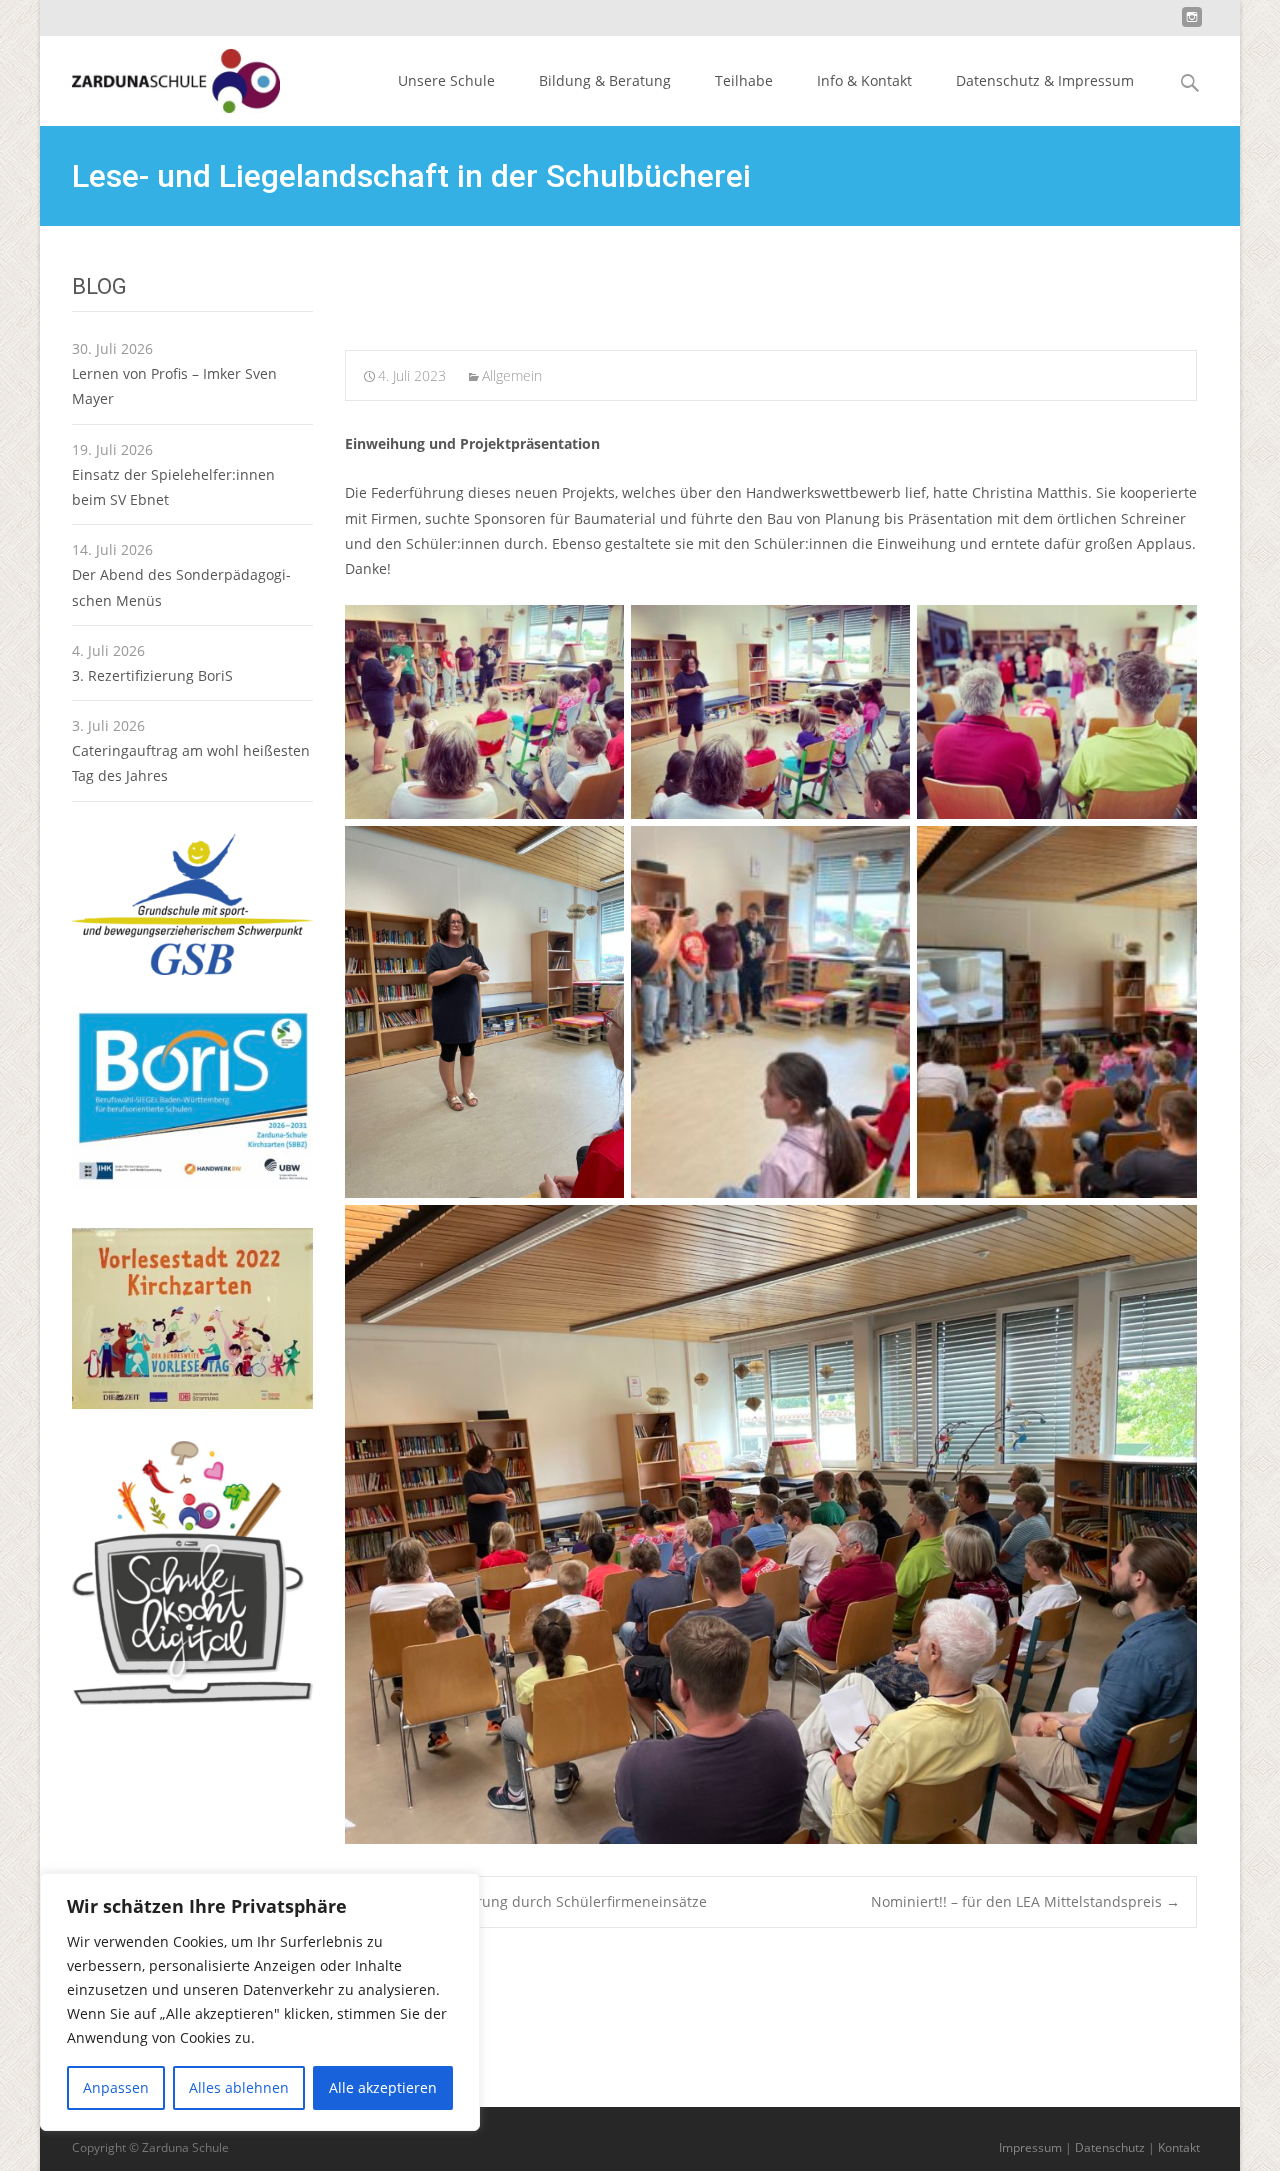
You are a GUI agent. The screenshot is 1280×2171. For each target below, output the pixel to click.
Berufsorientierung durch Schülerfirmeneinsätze (534, 1901)
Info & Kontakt (864, 80)
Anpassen (116, 2087)
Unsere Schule (446, 80)
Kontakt (1179, 2147)
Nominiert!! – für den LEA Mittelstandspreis (1025, 1901)
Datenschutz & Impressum (1045, 80)
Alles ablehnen (239, 2087)
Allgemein (512, 375)
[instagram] (1192, 24)
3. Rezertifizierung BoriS (152, 675)
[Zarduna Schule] (160, 76)
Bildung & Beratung (605, 80)
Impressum (1030, 2147)
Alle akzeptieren (383, 2087)
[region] (260, 2002)
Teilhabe (744, 80)
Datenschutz (1110, 2147)
